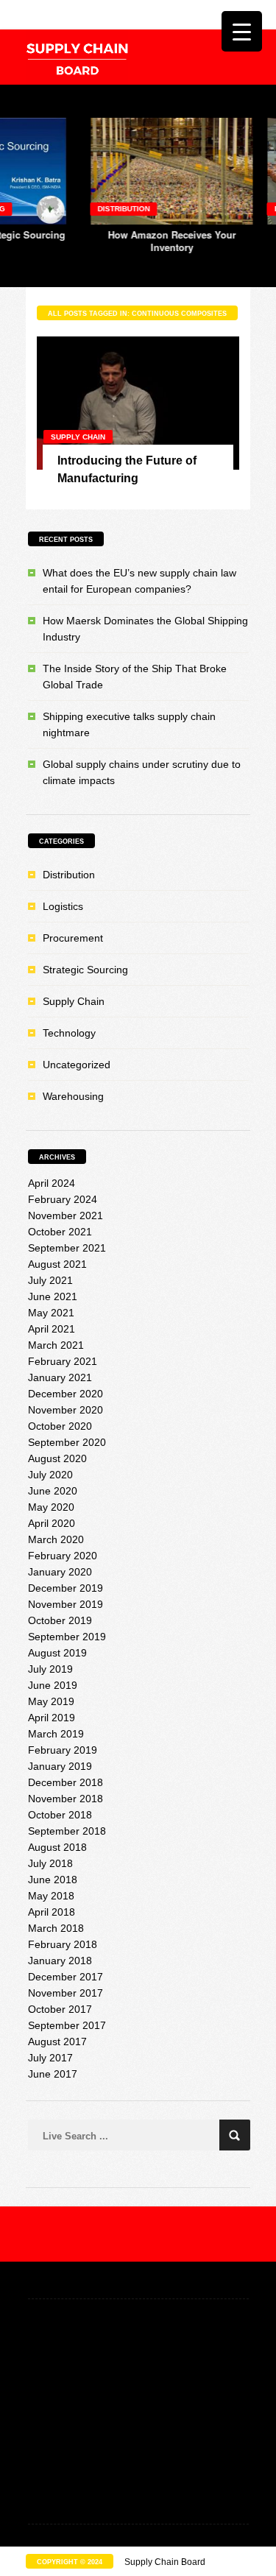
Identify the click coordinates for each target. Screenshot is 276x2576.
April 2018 (52, 1912)
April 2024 (52, 1183)
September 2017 (67, 2025)
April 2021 (52, 1329)
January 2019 (60, 1766)
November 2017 (66, 1993)
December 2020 (66, 1394)
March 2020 (56, 1539)
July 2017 (50, 2058)
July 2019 (50, 1669)
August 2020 (57, 1458)
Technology (69, 1033)
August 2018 (57, 1847)
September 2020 (67, 1442)
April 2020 (52, 1523)
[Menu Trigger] (242, 31)
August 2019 (57, 1653)
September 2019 (67, 1637)
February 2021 (63, 1361)
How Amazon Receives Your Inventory (131, 241)
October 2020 (60, 1426)
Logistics (63, 906)
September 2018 (67, 1831)
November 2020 (66, 1410)
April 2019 (52, 1718)
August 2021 (57, 1264)
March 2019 (56, 1734)
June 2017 (53, 2074)
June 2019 (53, 1685)
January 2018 (60, 1961)
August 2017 (57, 2042)
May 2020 (51, 1507)
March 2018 (56, 1928)
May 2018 (51, 1896)
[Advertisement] (138, 2413)
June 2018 (53, 1880)
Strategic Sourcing (85, 970)
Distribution (83, 209)
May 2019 (51, 1701)
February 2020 (63, 1556)
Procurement (73, 938)
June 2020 (53, 1491)
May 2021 (51, 1313)
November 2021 (66, 1215)
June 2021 (53, 1296)
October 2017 (60, 2009)
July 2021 (50, 1280)
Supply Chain (78, 437)
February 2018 (63, 1944)
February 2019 (63, 1750)
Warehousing (73, 1096)
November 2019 (66, 1604)
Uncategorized (77, 1065)
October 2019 (60, 1620)
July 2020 (50, 1475)
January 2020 (60, 1572)
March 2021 (56, 1345)
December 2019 (66, 1588)
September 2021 (67, 1248)
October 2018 (60, 1815)
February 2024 (63, 1199)
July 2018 (50, 1863)
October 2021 (60, 1232)
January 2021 (60, 1377)
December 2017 (66, 1977)
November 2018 (66, 1799)
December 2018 (66, 1782)
